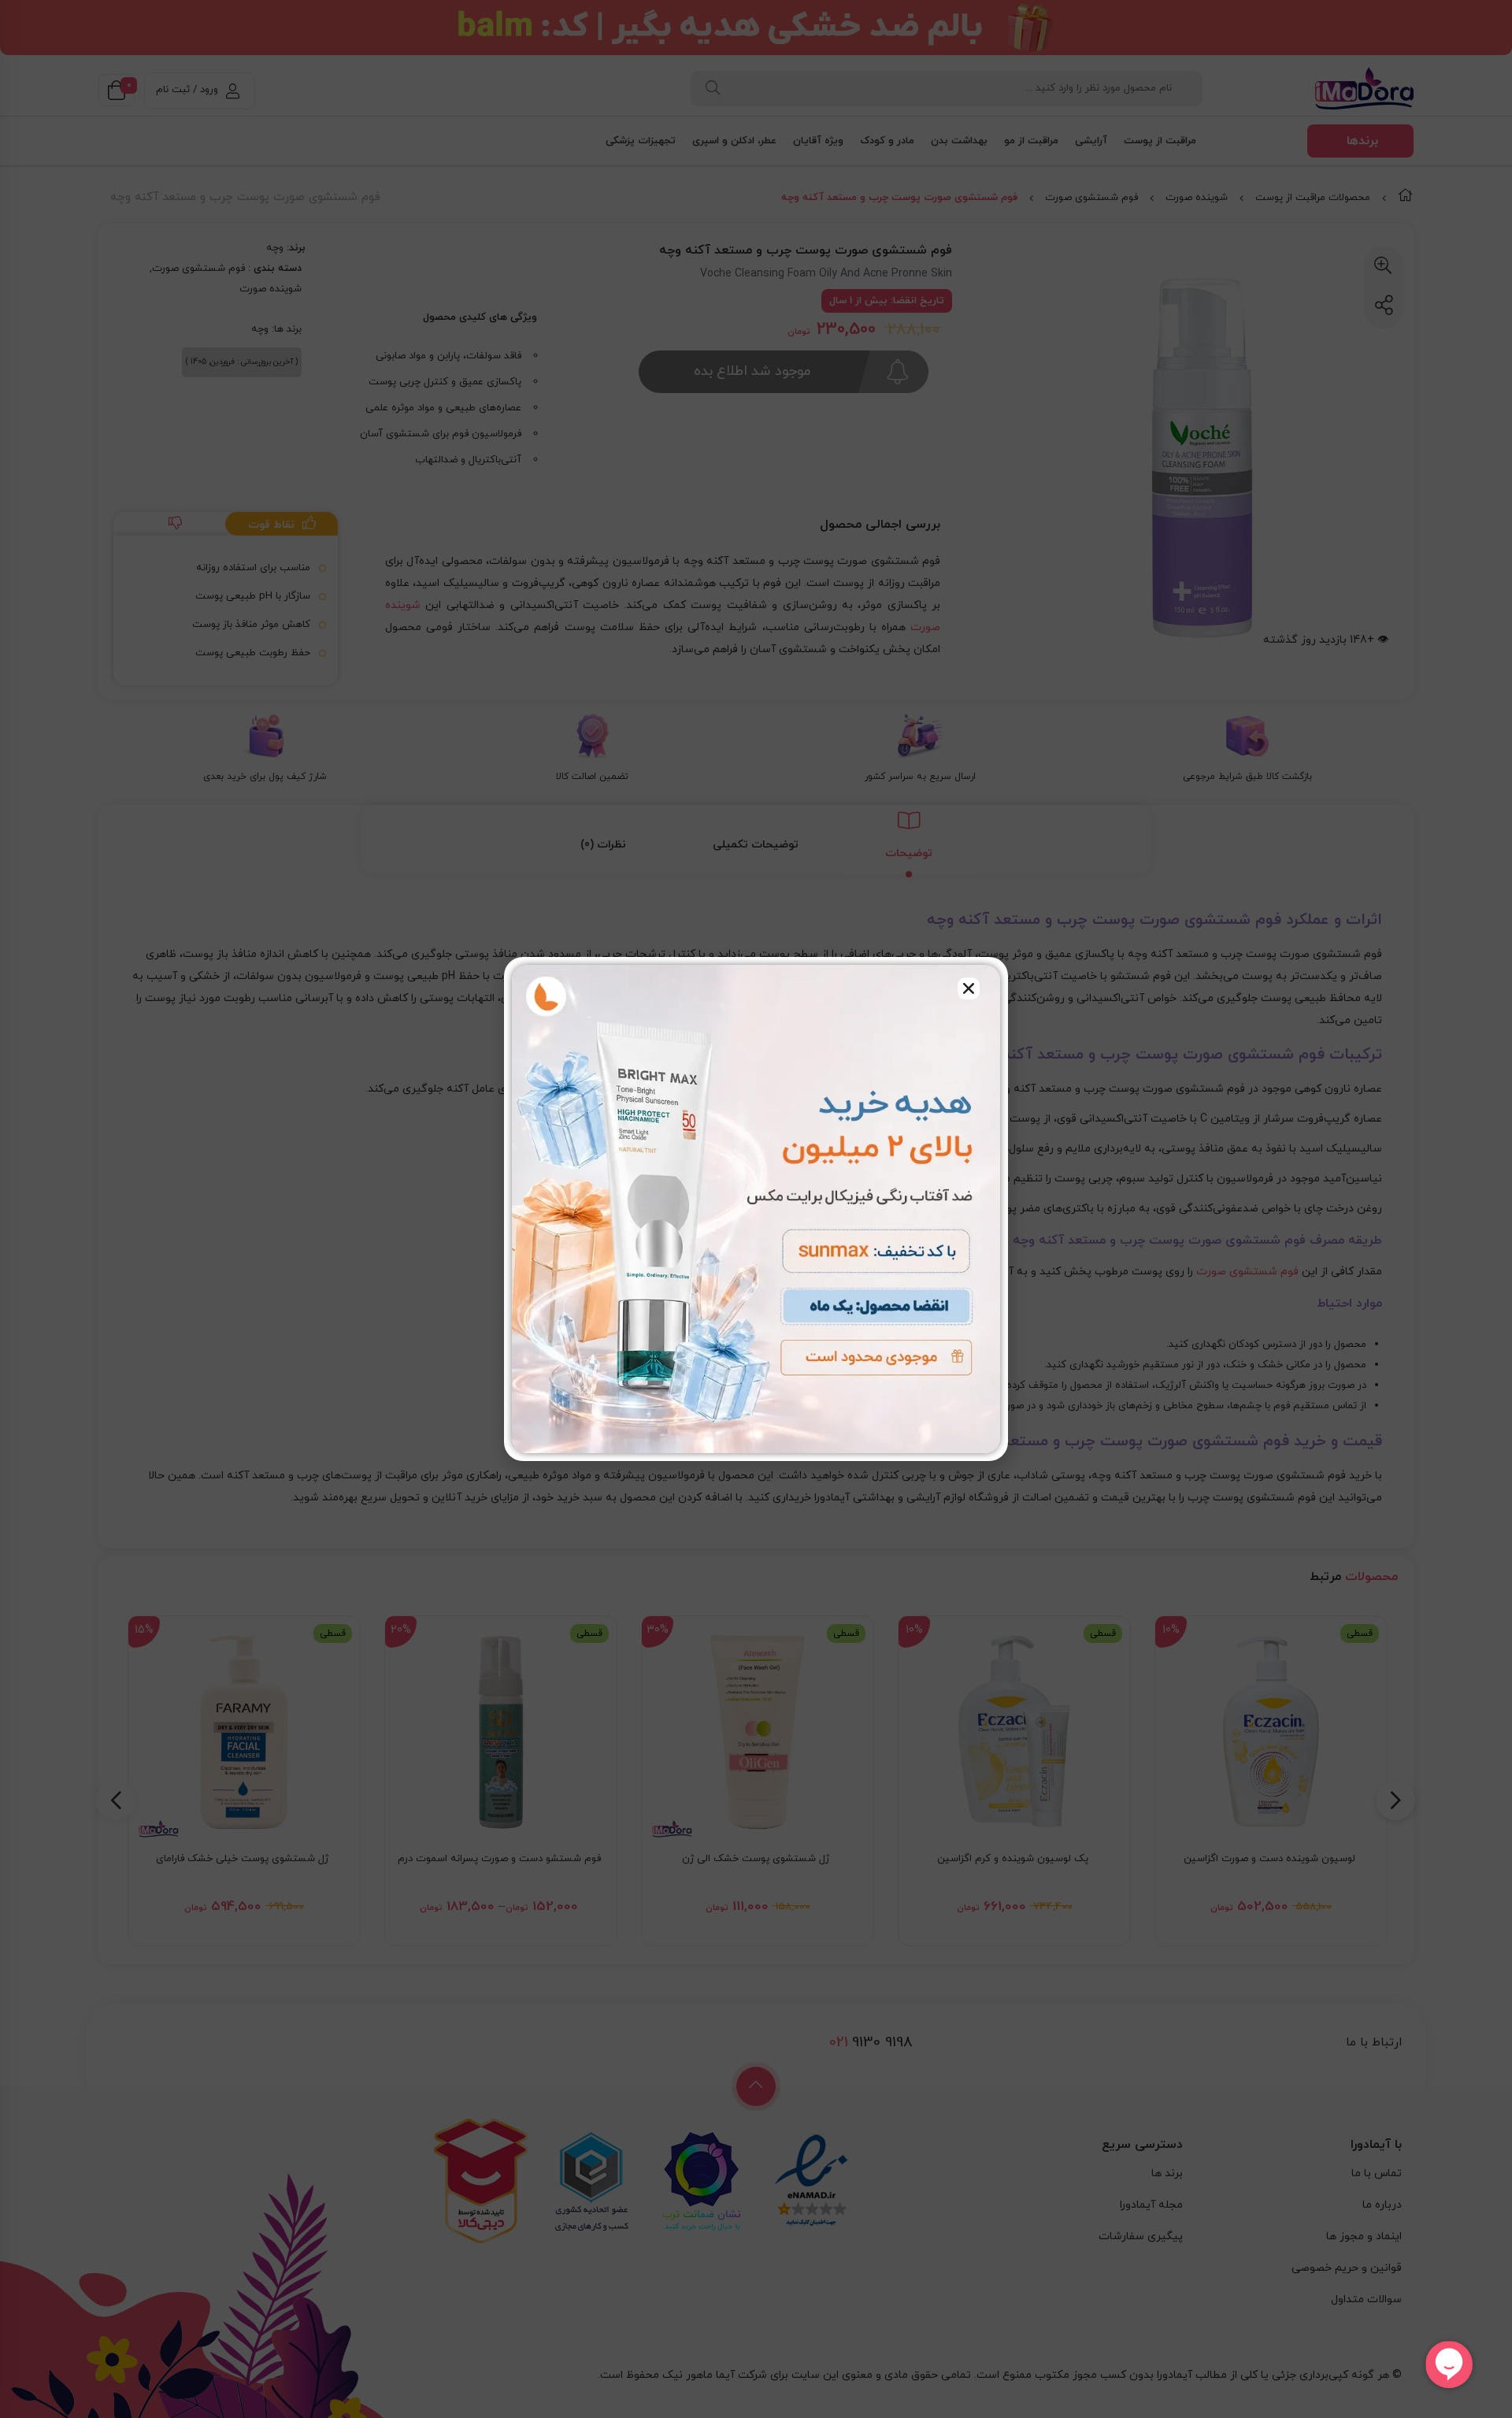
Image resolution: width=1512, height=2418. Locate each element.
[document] (756, 1209)
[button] (969, 988)
